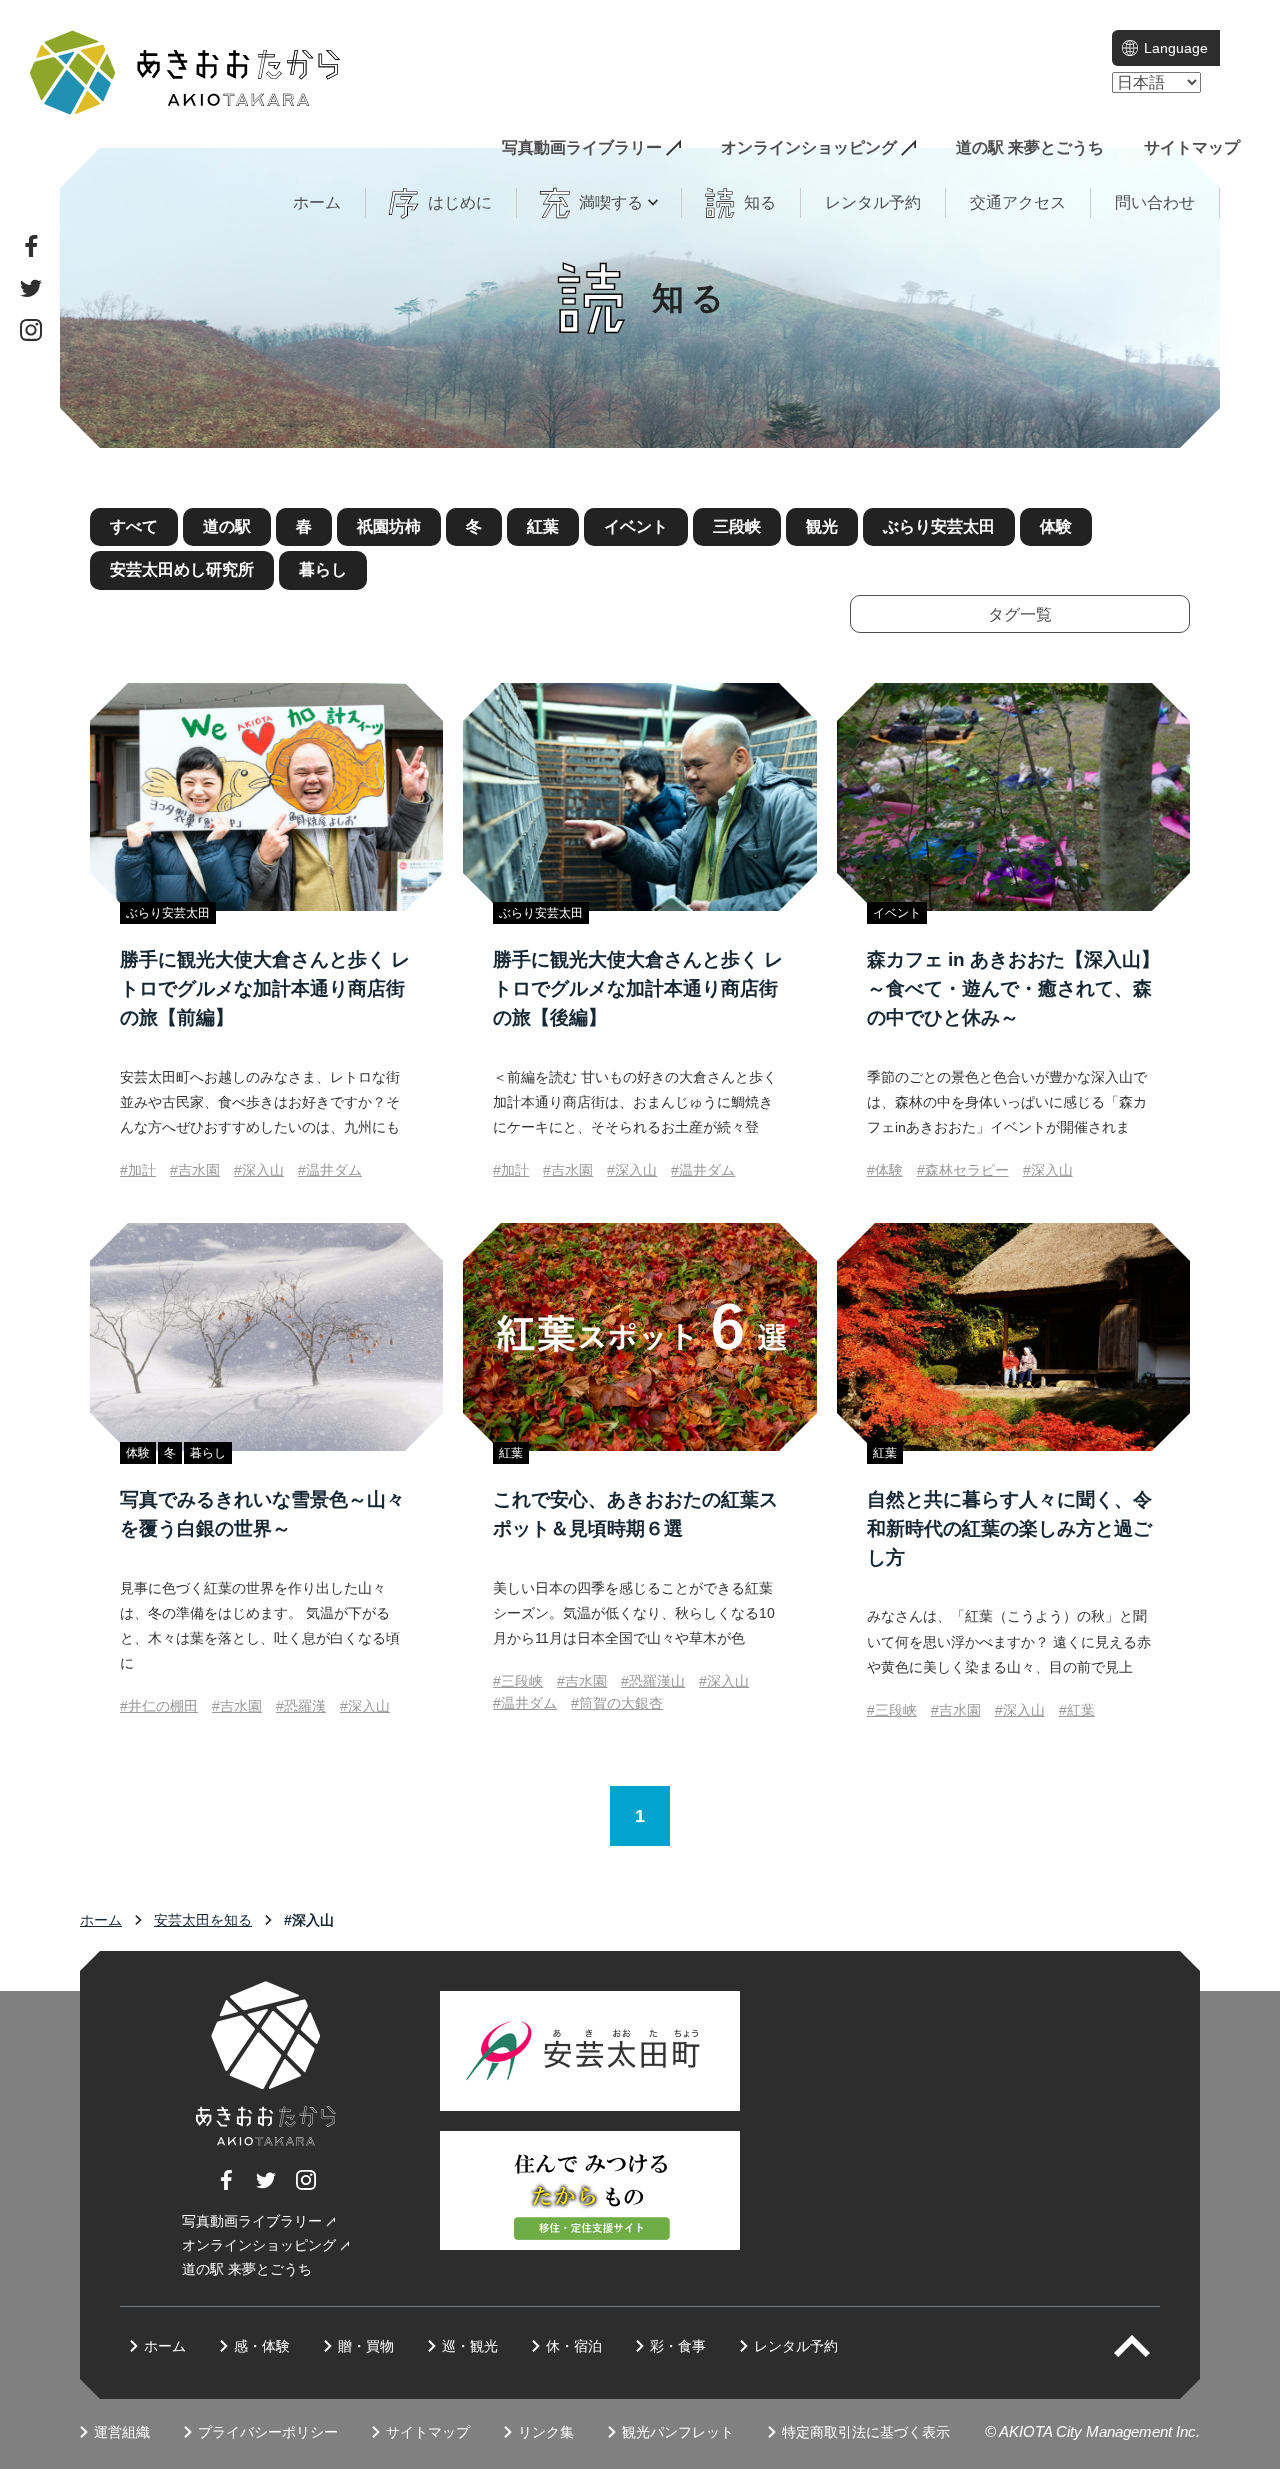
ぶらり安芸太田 (939, 526)
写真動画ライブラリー (582, 147)
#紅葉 (1077, 1710)
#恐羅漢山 (653, 1681)
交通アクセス (1018, 202)
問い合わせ (1155, 202)
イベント (636, 526)
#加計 (138, 1170)
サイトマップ (1192, 147)
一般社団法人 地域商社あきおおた (185, 72)
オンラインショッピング (809, 147)
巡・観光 (470, 2346)
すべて (134, 526)
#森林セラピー (963, 1170)
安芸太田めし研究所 (182, 569)
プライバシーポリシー (268, 2432)
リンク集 (546, 2432)
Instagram (31, 330)
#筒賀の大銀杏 (617, 1703)
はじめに (460, 202)
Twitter (31, 288)
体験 (1056, 526)
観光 (822, 526)
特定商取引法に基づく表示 (866, 2432)
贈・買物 (366, 2346)
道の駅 (227, 526)
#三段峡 (518, 1681)
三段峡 (737, 526)
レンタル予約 (873, 202)
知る (760, 202)
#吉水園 (195, 1170)
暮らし (323, 569)
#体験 (885, 1170)
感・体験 (262, 2346)
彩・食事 (678, 2346)
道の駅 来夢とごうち (1030, 147)
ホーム (317, 202)
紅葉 (543, 526)
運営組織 (122, 2432)
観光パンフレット (678, 2432)
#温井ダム (330, 1170)
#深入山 (259, 1170)
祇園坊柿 (389, 526)
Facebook (31, 246)
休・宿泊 (574, 2346)
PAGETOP (1149, 2346)
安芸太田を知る (203, 1920)
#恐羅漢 (301, 1706)
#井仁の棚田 (159, 1706)
